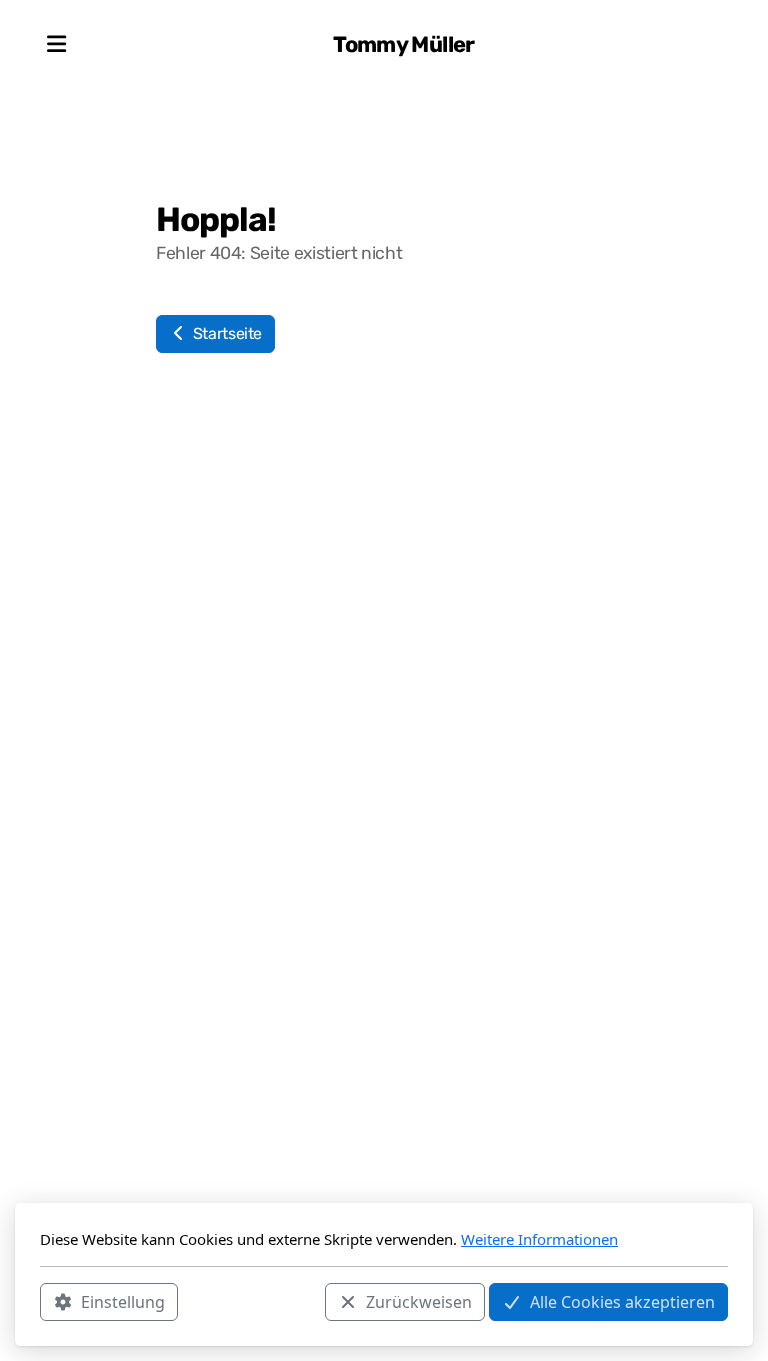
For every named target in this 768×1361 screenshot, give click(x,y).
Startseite (225, 333)
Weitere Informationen (539, 1239)
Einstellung (123, 1302)
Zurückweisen (419, 1302)
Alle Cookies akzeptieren (622, 1302)
